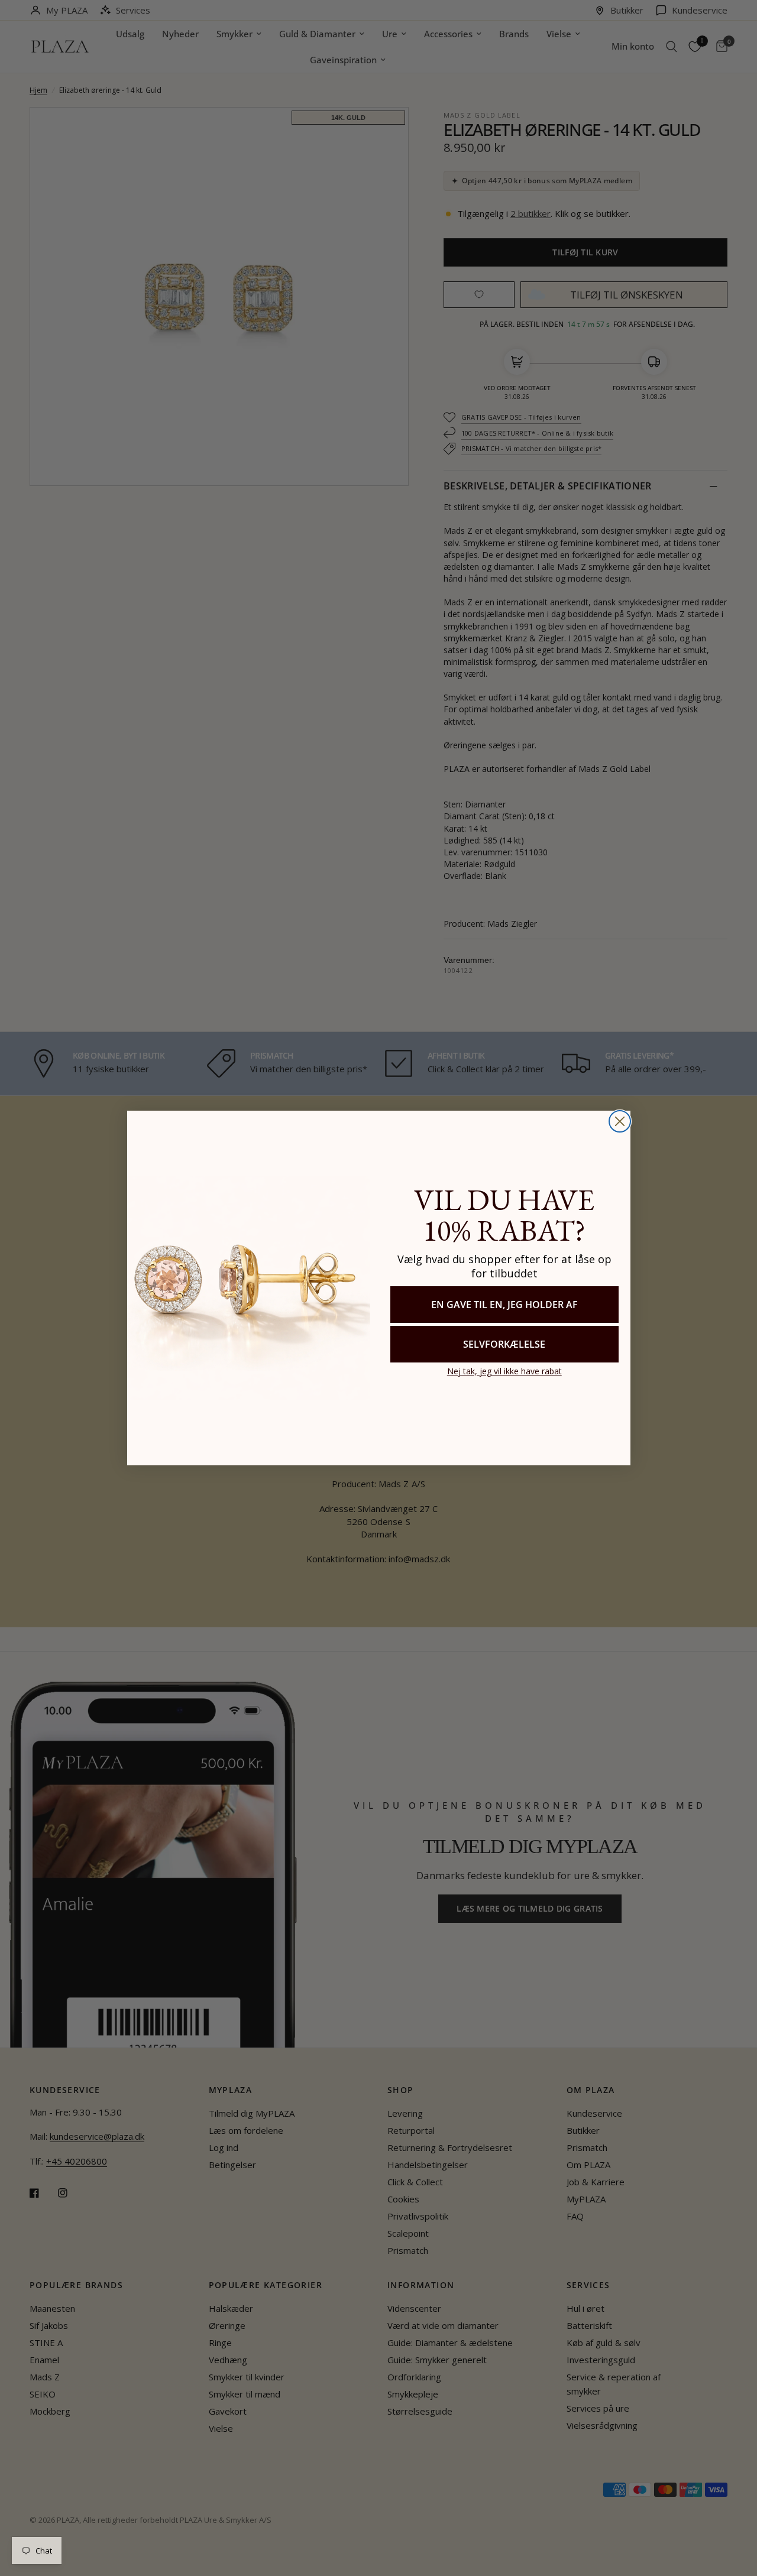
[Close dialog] (620, 1121)
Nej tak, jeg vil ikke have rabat (504, 1371)
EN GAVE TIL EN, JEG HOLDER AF (504, 1305)
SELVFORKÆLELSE (504, 1344)
